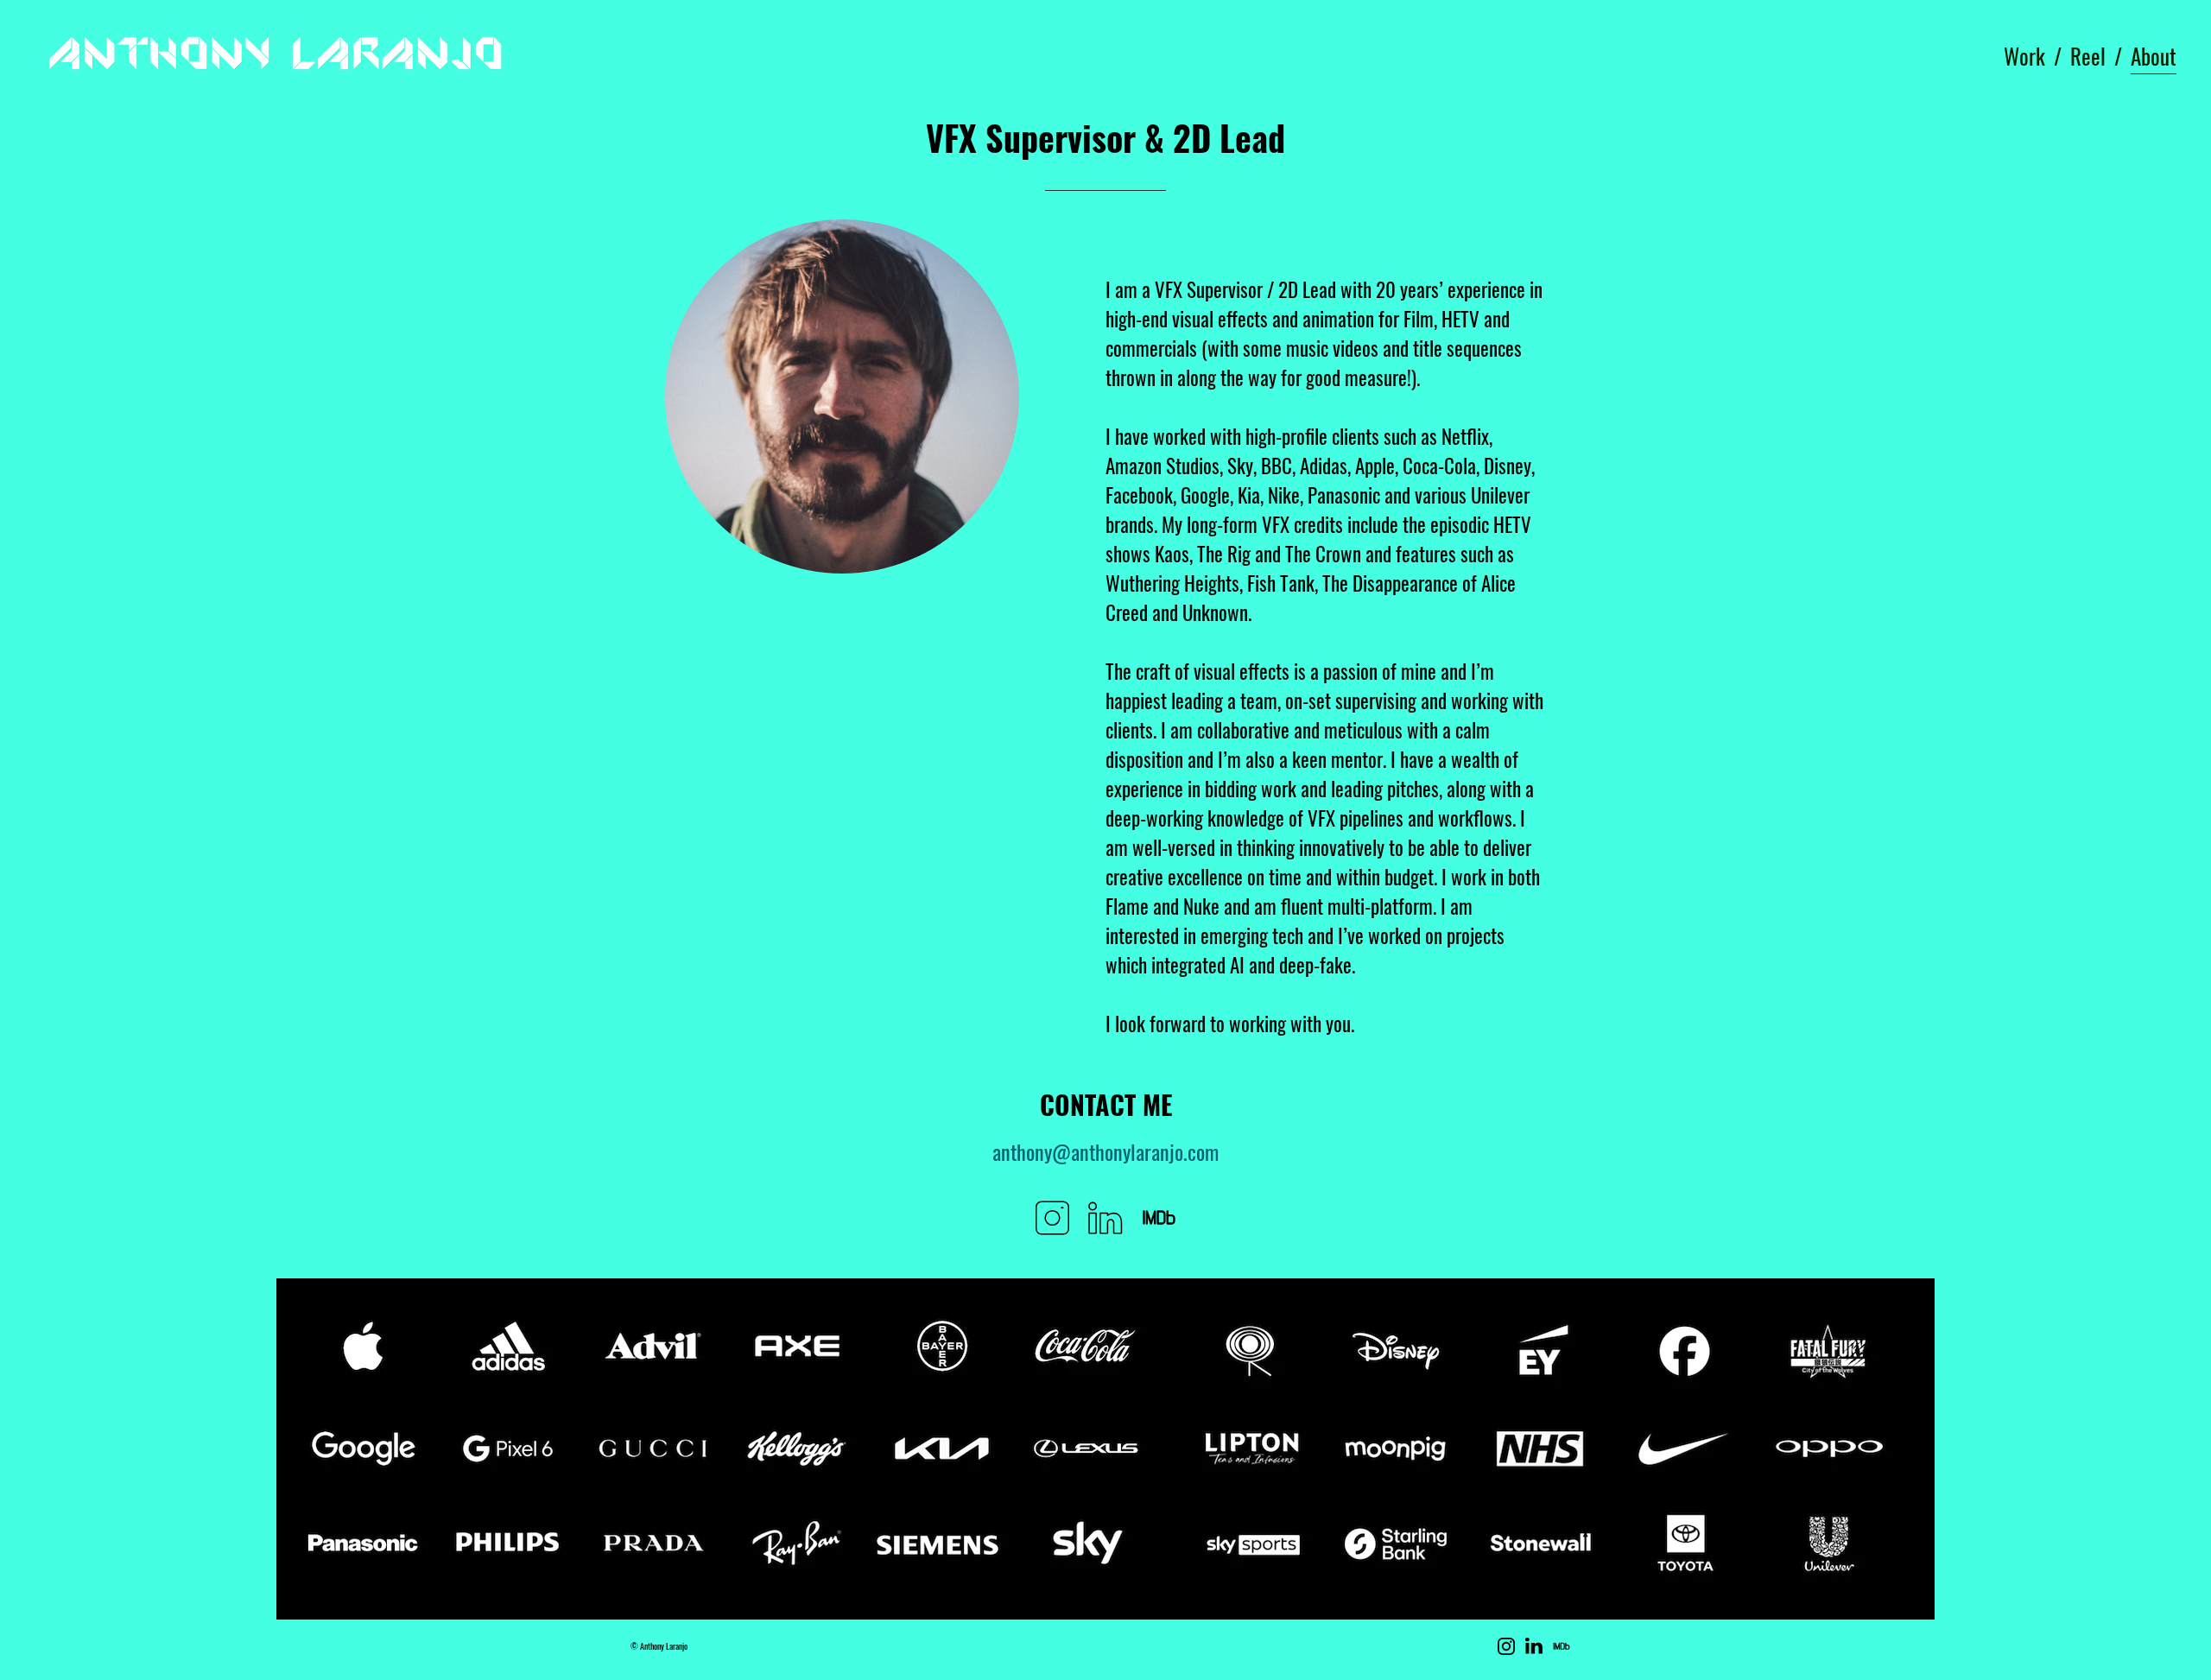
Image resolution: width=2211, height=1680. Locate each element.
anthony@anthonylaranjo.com (1105, 1151)
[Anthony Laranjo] (269, 56)
